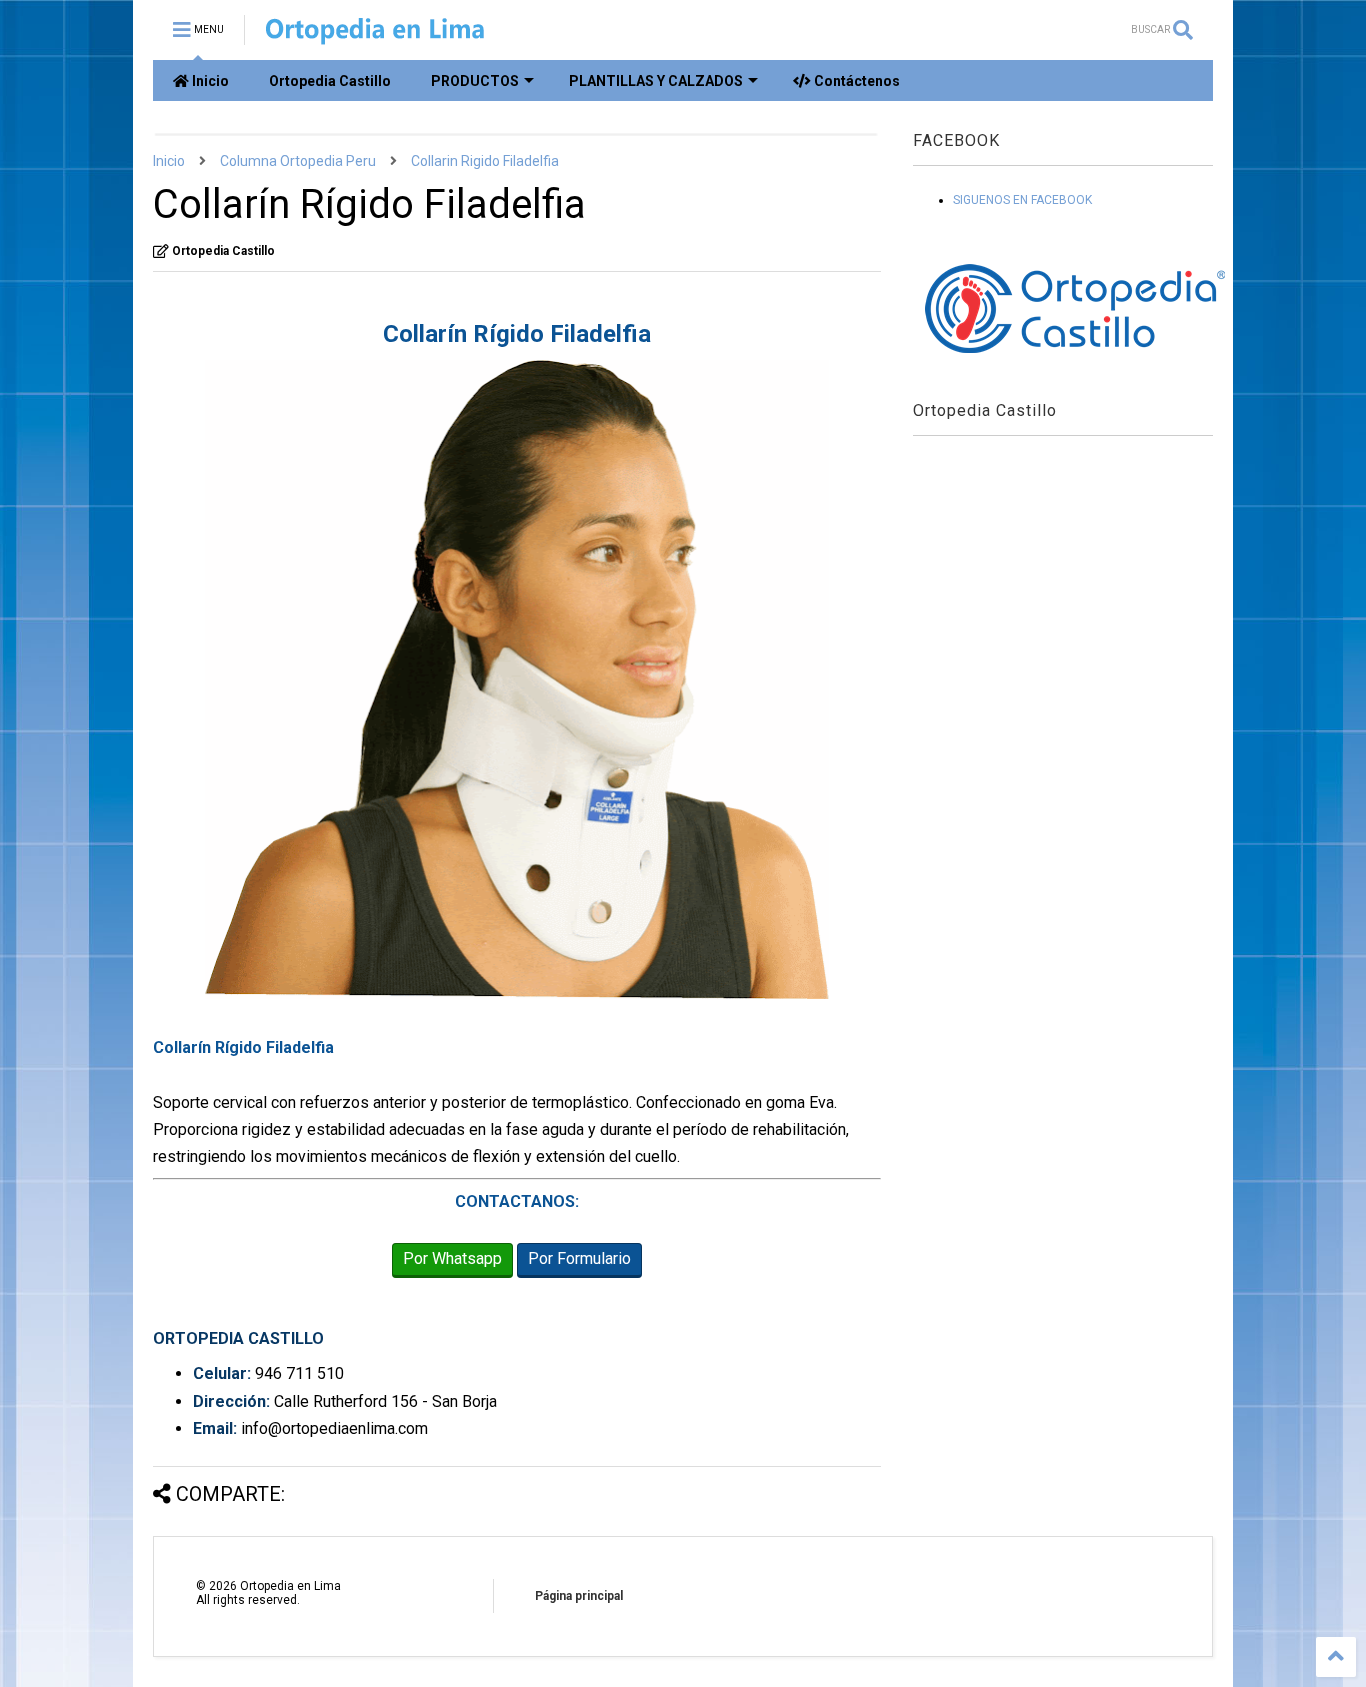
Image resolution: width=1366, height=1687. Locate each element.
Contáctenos (855, 81)
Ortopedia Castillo (330, 81)
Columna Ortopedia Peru (298, 161)
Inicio (209, 81)
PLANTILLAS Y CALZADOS (656, 81)
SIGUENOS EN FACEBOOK (1022, 200)
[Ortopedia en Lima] (375, 36)
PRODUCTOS (475, 81)
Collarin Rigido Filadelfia (485, 161)
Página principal (579, 1596)
